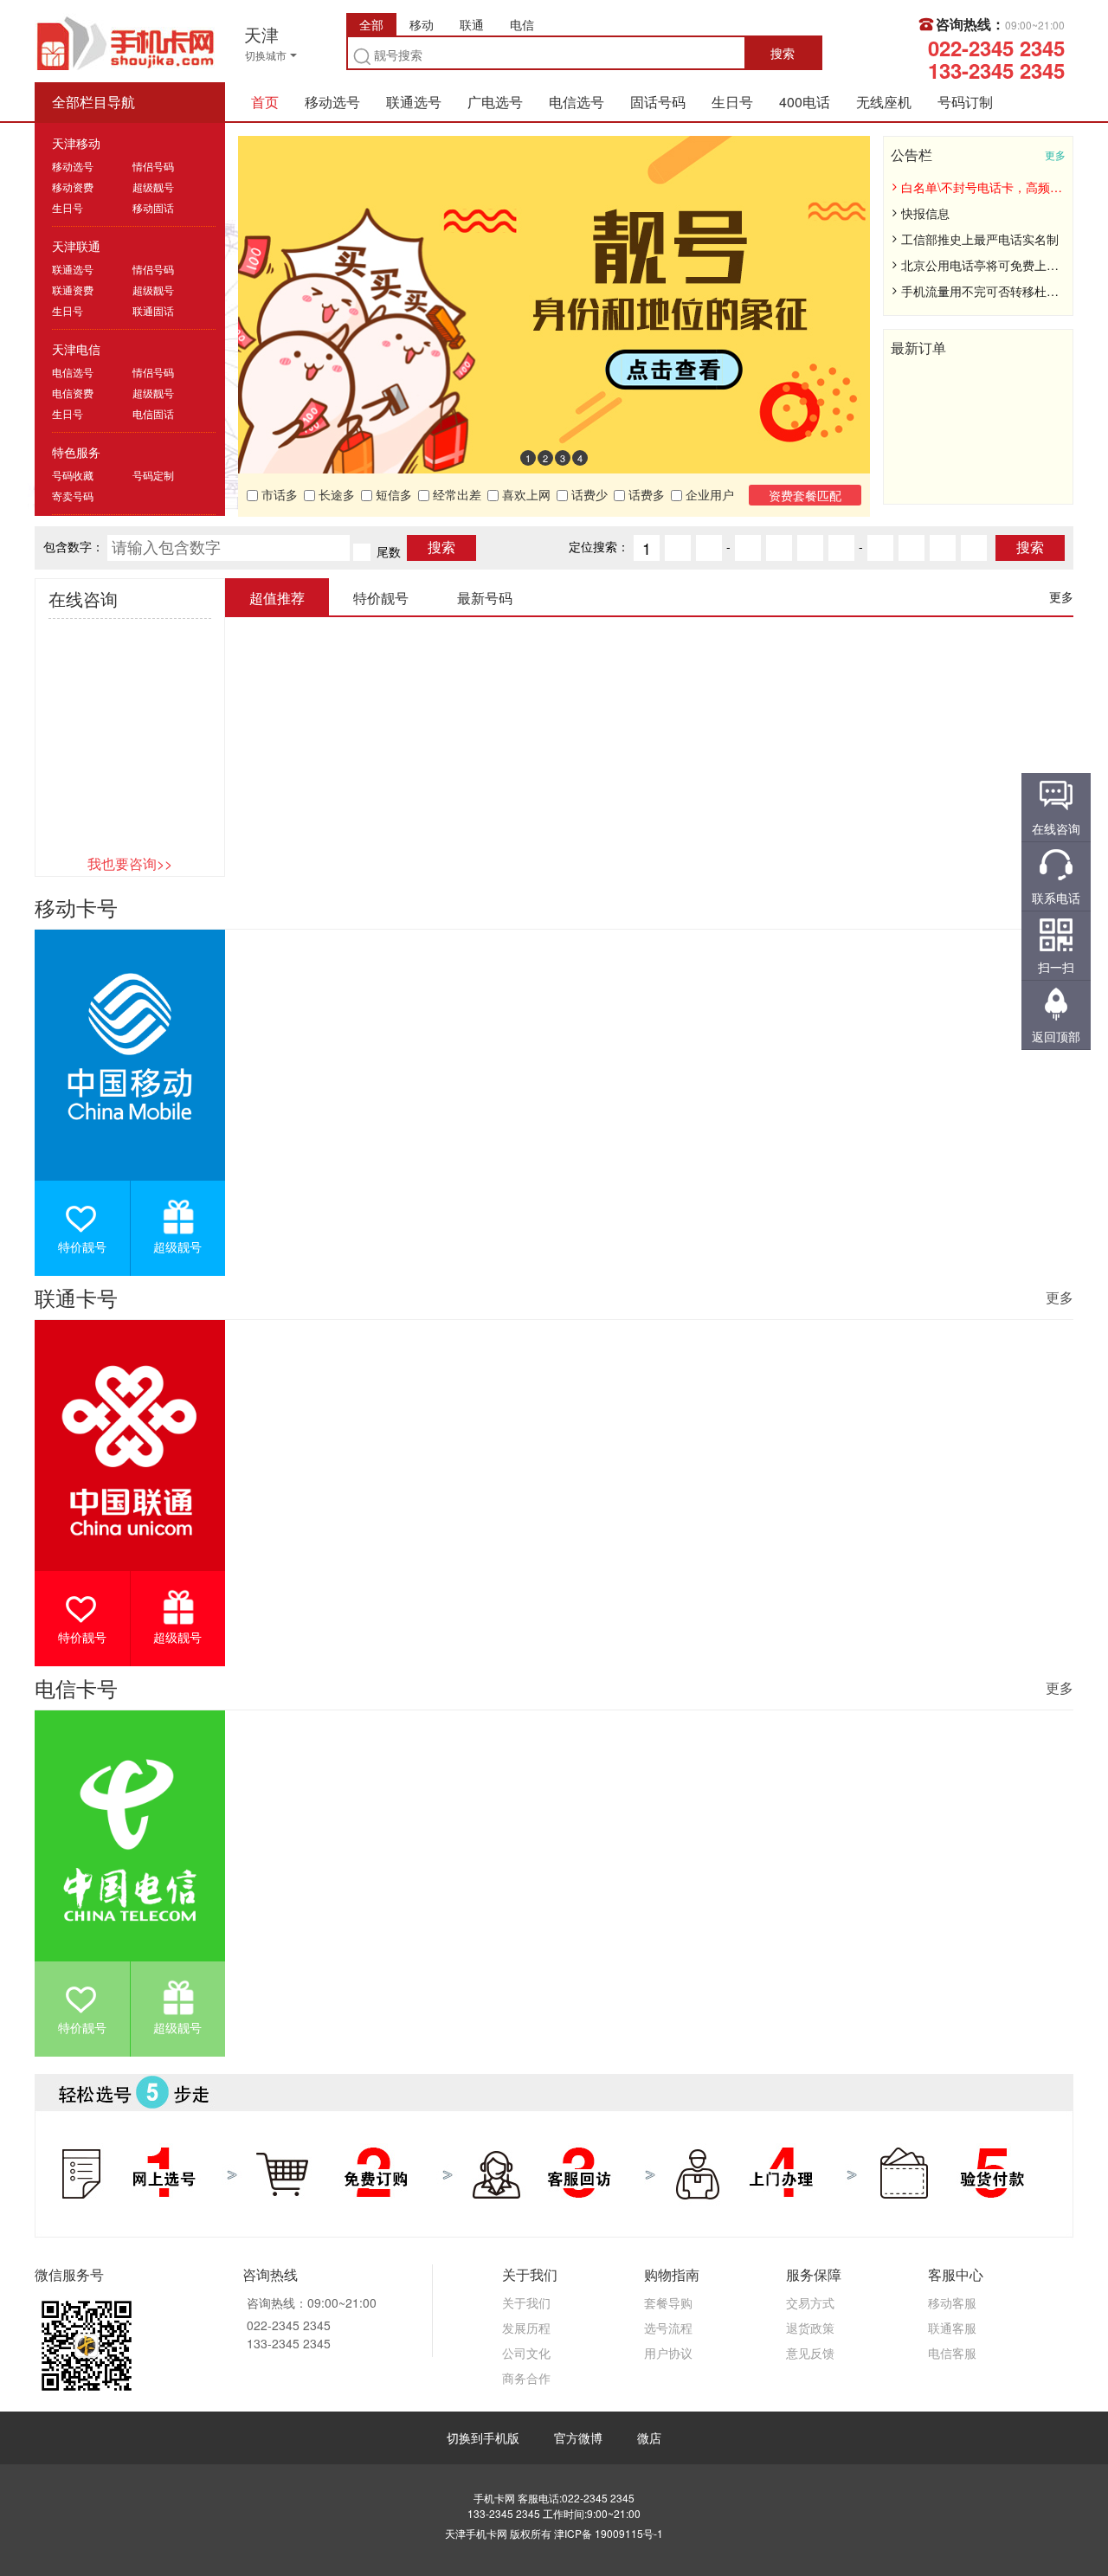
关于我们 (526, 2302)
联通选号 (414, 102)
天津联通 (76, 246)
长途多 (335, 494)
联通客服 (952, 2328)
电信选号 (577, 102)
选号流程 (668, 2328)
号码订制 (965, 102)
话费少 (588, 494)
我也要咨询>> (130, 863)
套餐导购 (668, 2302)
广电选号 (495, 102)
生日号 (732, 102)
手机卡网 (126, 42)
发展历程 (526, 2328)
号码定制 (153, 475)
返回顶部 (1056, 1036)
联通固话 (153, 310)
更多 (1055, 155)
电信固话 (153, 413)
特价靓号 (82, 1246)
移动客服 (952, 2302)
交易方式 (810, 2302)
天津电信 (76, 349)
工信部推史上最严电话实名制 (980, 239)
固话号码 (658, 102)
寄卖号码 (73, 496)
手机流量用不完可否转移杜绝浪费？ (982, 291)
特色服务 (76, 452)
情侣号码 (153, 166)
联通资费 (73, 290)
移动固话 (153, 207)
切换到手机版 (483, 2438)
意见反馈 (810, 2353)
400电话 (805, 102)
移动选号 (332, 102)
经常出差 (455, 494)
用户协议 (668, 2353)
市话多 (278, 494)
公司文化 (526, 2353)
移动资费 (73, 187)
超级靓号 (153, 187)
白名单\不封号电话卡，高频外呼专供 (982, 187)
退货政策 (810, 2328)
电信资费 (73, 393)
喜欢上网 (525, 494)
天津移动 (76, 143)
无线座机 (884, 102)
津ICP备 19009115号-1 (609, 2533)
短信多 (392, 494)
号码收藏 (73, 475)
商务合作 (526, 2378)
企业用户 (708, 494)
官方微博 (578, 2438)
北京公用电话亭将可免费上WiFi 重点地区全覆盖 (982, 265)
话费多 (645, 494)
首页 (265, 102)
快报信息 (925, 213)
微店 (649, 2438)
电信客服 (952, 2353)
